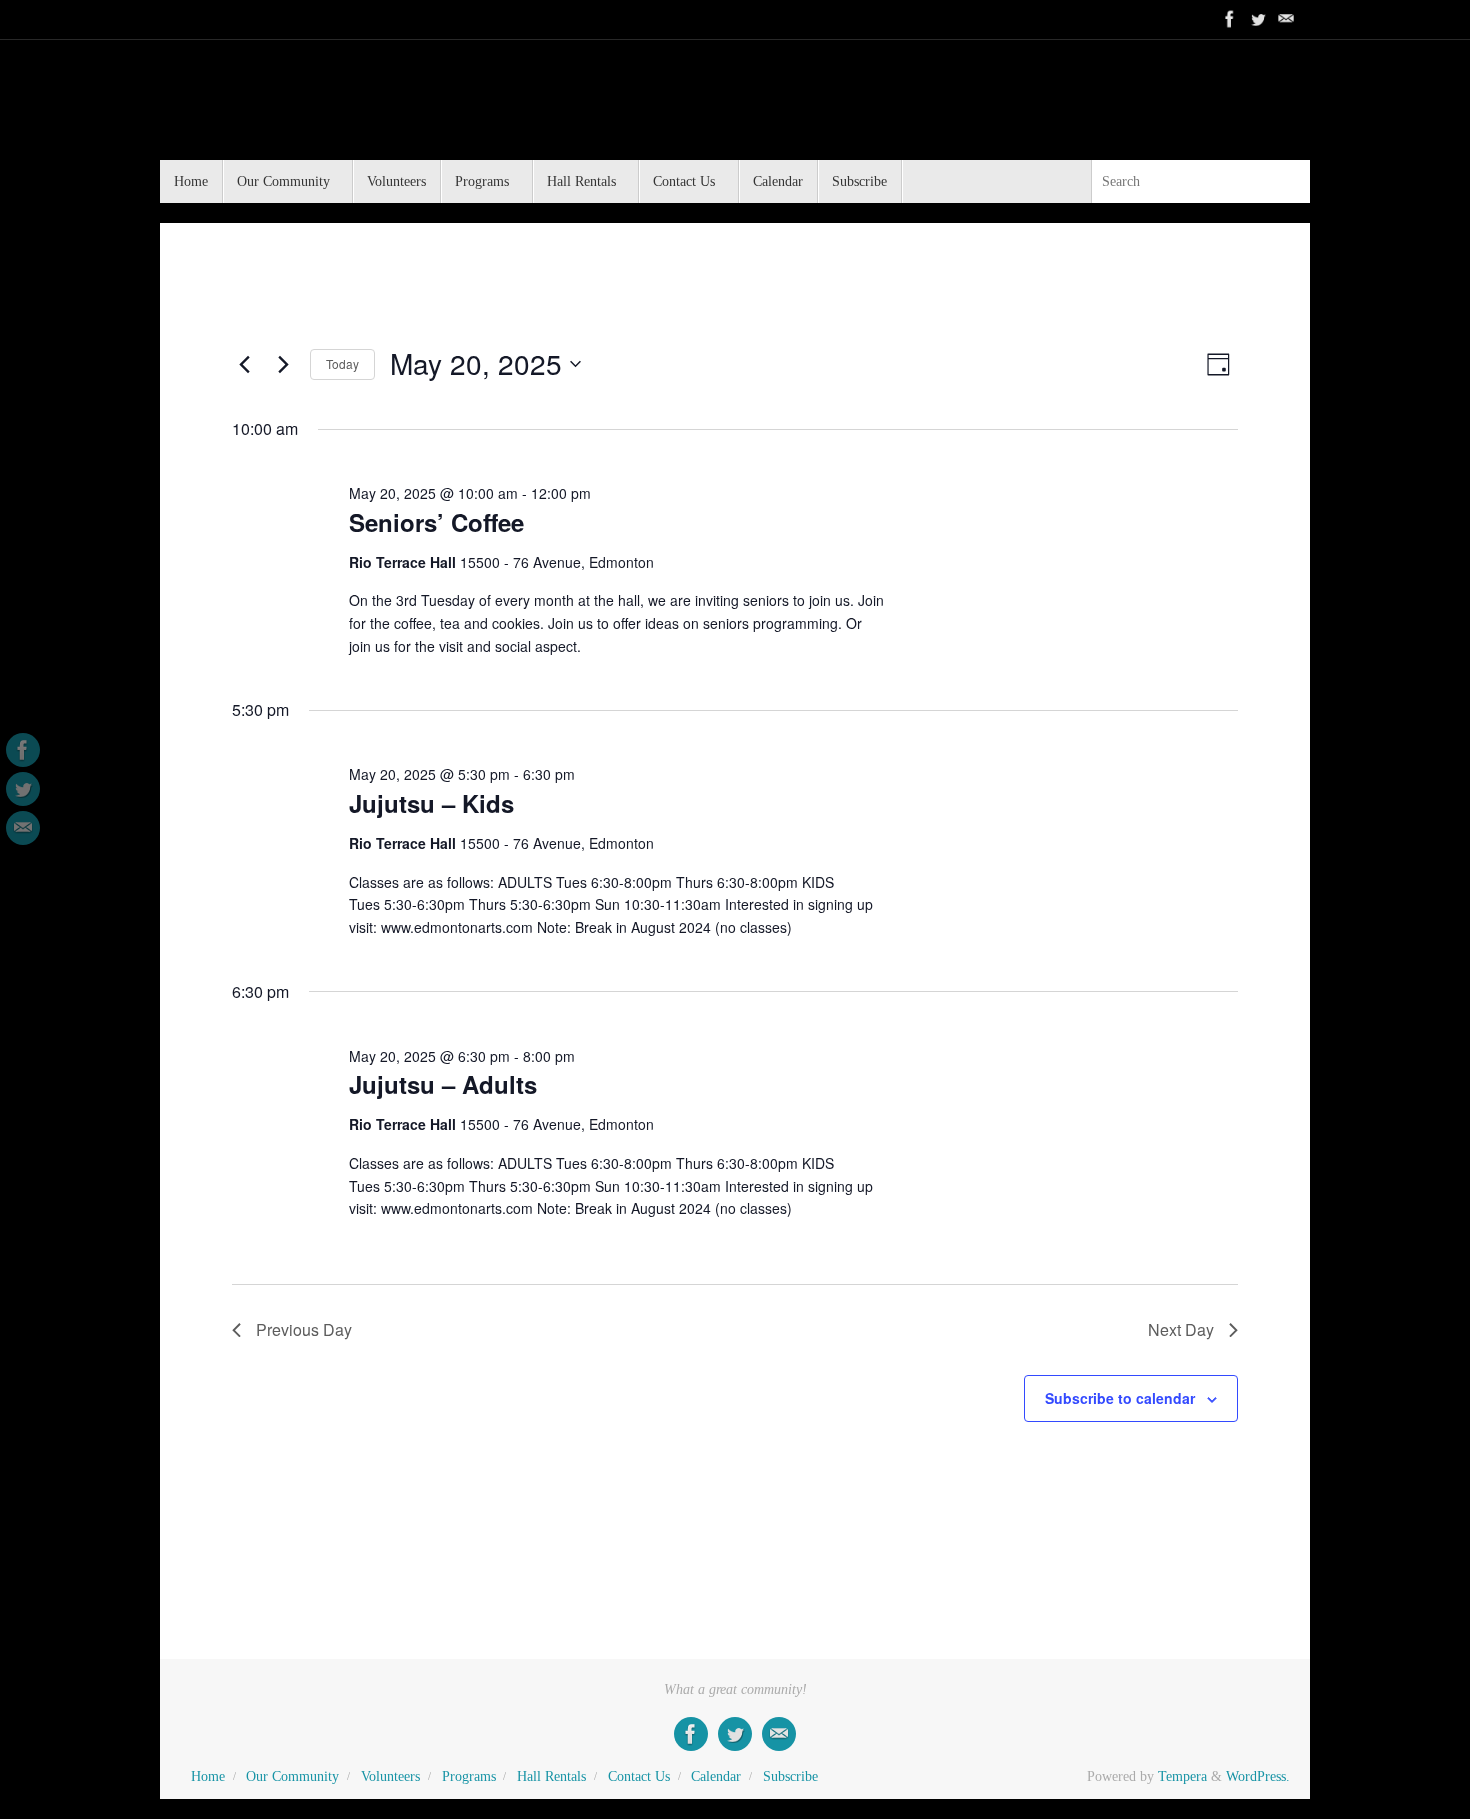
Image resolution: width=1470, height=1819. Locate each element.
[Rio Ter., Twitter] (1258, 19)
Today (342, 363)
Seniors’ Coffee (436, 522)
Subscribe (790, 1776)
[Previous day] (244, 364)
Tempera (1182, 1776)
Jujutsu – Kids (431, 803)
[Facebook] (1230, 19)
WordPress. (1258, 1776)
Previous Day (304, 1329)
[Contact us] (1286, 19)
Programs (469, 1776)
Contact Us (639, 1776)
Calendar (716, 1776)
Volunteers (390, 1776)
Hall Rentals (551, 1776)
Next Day (1181, 1329)
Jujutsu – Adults (443, 1084)
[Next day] (283, 364)
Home (208, 1776)
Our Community (292, 1776)
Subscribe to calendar (1120, 1398)
